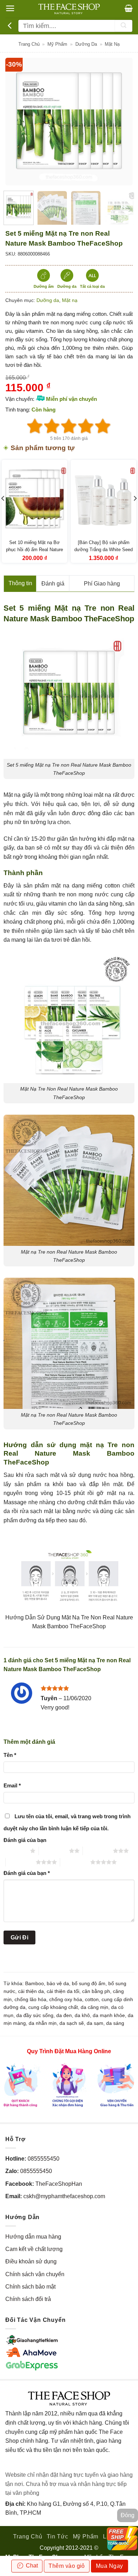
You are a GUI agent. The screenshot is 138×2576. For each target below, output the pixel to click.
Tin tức (57, 2536)
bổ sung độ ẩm (89, 1983)
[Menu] (10, 8)
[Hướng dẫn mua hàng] (69, 2085)
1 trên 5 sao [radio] (15, 1851)
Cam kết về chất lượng (34, 2249)
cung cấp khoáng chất (53, 2007)
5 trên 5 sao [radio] (75, 1862)
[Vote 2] (52, 426)
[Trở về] (11, 26)
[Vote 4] (86, 426)
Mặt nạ (112, 44)
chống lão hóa (30, 1999)
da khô (82, 2015)
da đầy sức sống (35, 2015)
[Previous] (17, 122)
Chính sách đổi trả (28, 2299)
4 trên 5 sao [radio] (21, 1862)
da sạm (95, 2023)
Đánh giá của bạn (25, 1840)
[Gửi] (123, 26)
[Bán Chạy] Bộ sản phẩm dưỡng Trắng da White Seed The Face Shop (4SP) (103, 549)
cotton (92, 1999)
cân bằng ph (96, 1991)
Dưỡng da (86, 44)
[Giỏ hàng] (129, 8)
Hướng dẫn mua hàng (33, 2237)
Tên (10, 1755)
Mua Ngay (110, 2566)
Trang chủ (29, 44)
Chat (31, 2566)
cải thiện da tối (63, 1991)
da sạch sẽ (72, 2023)
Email (12, 1785)
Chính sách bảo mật (30, 2287)
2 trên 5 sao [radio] (54, 1851)
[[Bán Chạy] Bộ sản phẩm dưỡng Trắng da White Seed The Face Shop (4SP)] (103, 499)
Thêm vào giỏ (67, 2566)
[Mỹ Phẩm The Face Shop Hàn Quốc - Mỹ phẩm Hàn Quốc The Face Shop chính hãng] (69, 9)
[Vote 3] (69, 426)
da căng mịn (94, 2007)
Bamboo (34, 1983)
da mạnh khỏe (109, 2015)
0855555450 (44, 2159)
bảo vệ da (58, 1983)
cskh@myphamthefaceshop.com (64, 2196)
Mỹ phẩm (57, 44)
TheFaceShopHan (59, 2184)
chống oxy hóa (66, 1999)
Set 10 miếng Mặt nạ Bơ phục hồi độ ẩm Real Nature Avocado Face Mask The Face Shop (34, 553)
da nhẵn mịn (43, 2023)
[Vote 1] (35, 426)
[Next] (121, 122)
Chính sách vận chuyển (35, 2274)
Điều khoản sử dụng (31, 2261)
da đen (64, 2015)
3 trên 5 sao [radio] (98, 1851)
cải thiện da (31, 1991)
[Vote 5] (103, 426)
